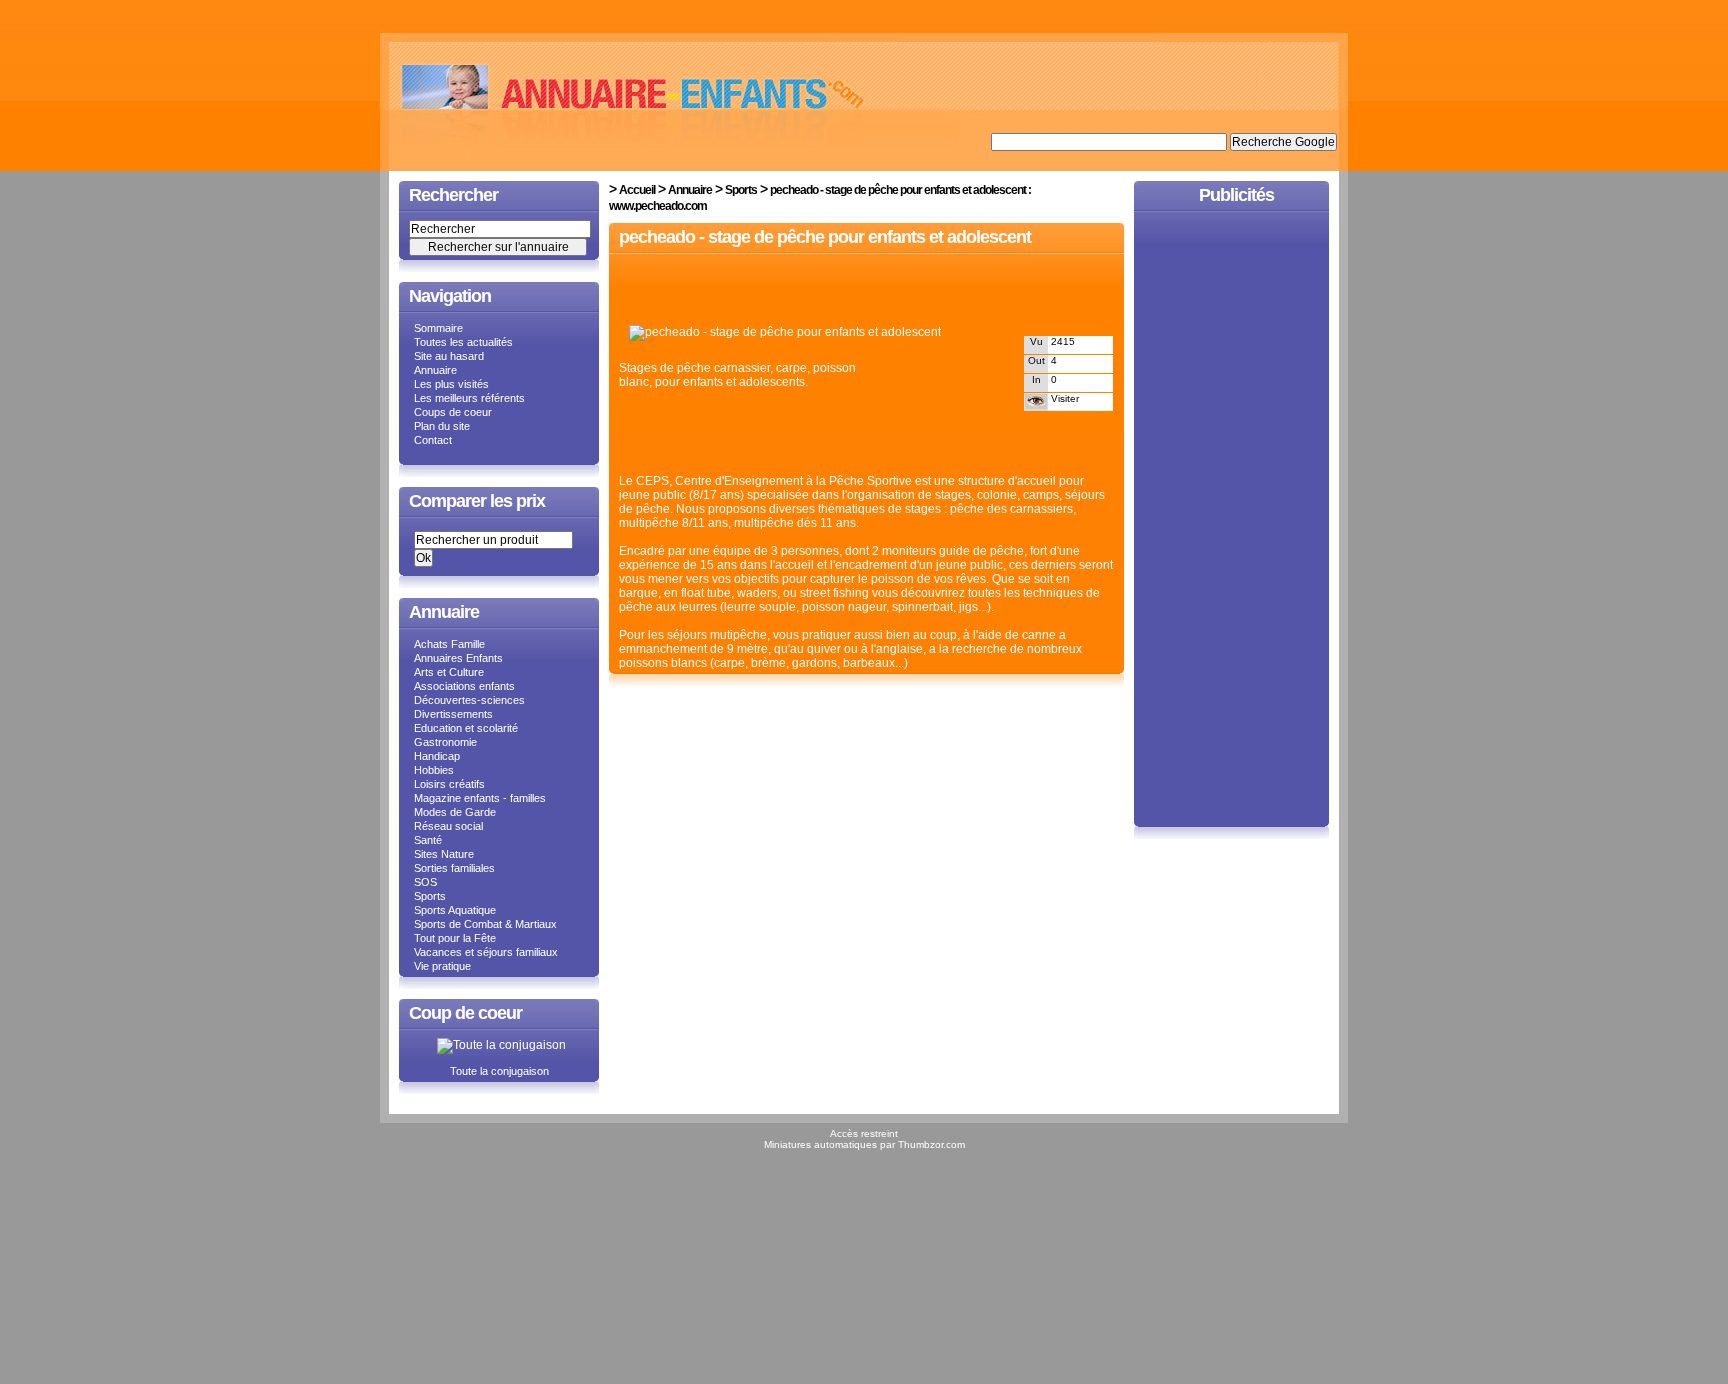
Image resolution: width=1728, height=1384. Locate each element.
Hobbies (434, 770)
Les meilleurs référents (469, 398)
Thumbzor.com (931, 1144)
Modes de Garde (455, 812)
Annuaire (435, 370)
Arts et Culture (449, 672)
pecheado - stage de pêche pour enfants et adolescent (825, 237)
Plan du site (442, 426)
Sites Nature (444, 854)
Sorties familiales (454, 868)
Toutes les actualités (463, 342)
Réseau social (448, 826)
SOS (425, 882)
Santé (428, 840)
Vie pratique (442, 966)
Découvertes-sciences (469, 700)
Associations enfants (464, 686)
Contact (433, 440)
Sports (430, 896)
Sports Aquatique (455, 910)
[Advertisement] (853, 292)
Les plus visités (451, 384)
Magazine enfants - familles (480, 798)
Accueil (637, 190)
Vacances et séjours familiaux (486, 952)
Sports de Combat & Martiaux (485, 924)
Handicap (437, 756)
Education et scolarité (466, 728)
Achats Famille (449, 644)
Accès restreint (864, 1133)
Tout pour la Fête (455, 938)
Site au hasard (449, 356)
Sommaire (438, 328)
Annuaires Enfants (458, 658)
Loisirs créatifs (449, 784)
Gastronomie (445, 742)
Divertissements (453, 714)
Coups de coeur (453, 412)
